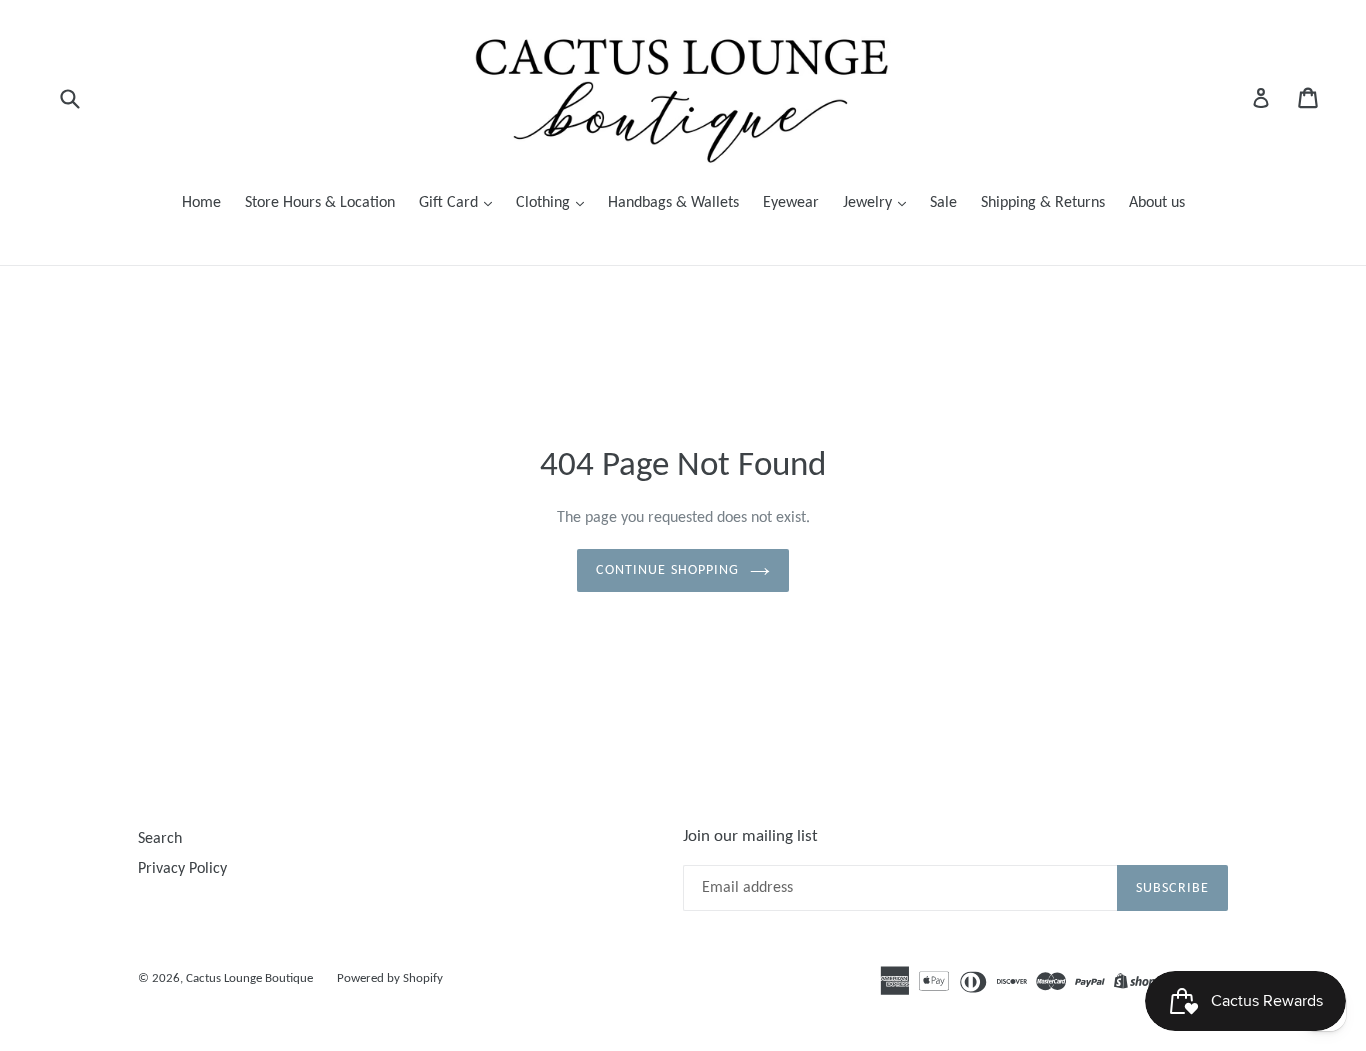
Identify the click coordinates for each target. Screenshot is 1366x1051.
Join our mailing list (750, 836)
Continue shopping (667, 570)
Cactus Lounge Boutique (249, 978)
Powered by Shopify (390, 978)
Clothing (545, 203)
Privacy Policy (182, 869)
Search (160, 839)
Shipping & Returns (1043, 203)
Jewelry (869, 203)
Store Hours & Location (320, 203)
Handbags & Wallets (673, 203)
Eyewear (791, 203)
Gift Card (450, 203)
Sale (943, 203)
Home (201, 203)
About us (1157, 203)
